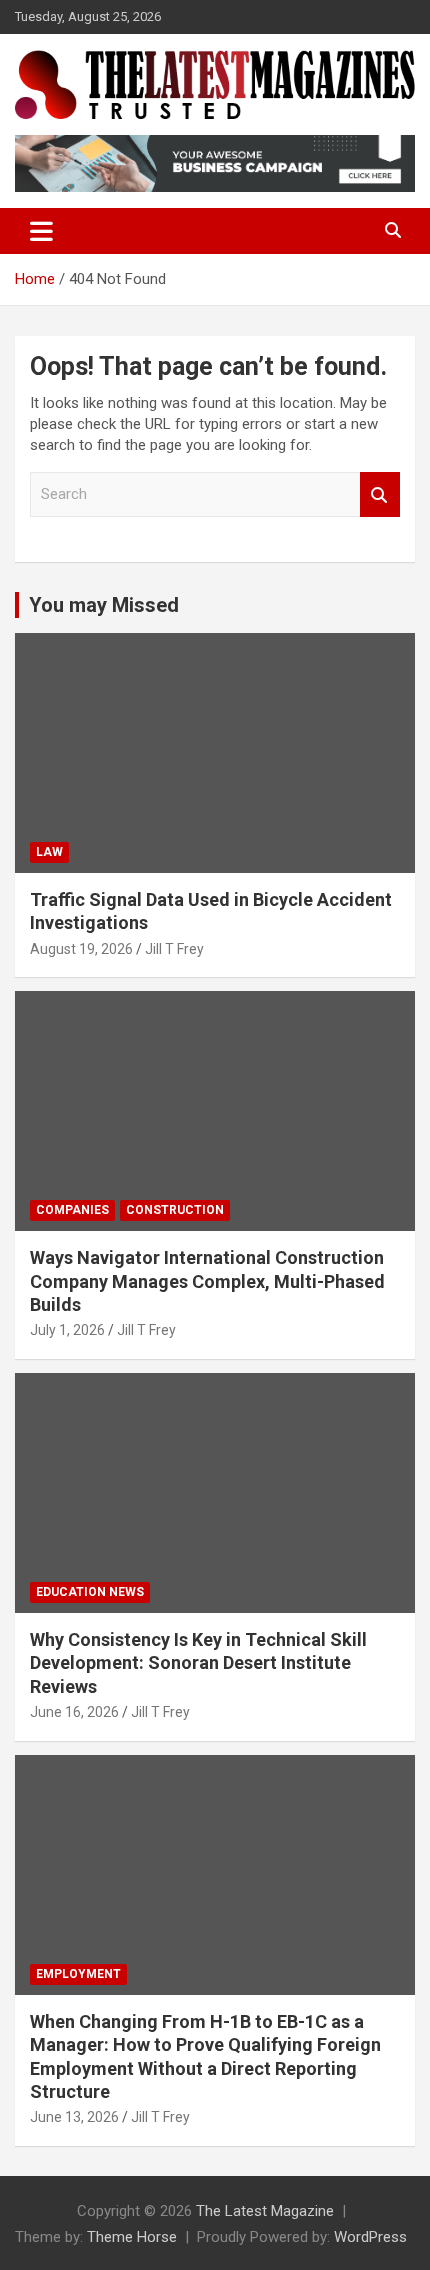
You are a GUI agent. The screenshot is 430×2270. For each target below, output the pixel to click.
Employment (78, 1974)
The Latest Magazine (265, 2211)
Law (49, 852)
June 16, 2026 (74, 1712)
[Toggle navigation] (41, 231)
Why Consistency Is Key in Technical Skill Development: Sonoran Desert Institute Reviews (198, 1663)
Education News (90, 1592)
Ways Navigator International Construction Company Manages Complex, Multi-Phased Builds (207, 1281)
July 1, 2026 (67, 1330)
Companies (72, 1210)
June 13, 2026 (74, 2117)
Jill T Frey (174, 949)
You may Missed (104, 605)
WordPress (370, 2237)
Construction (175, 1210)
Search (380, 494)
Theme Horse (132, 2237)
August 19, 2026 (81, 949)
